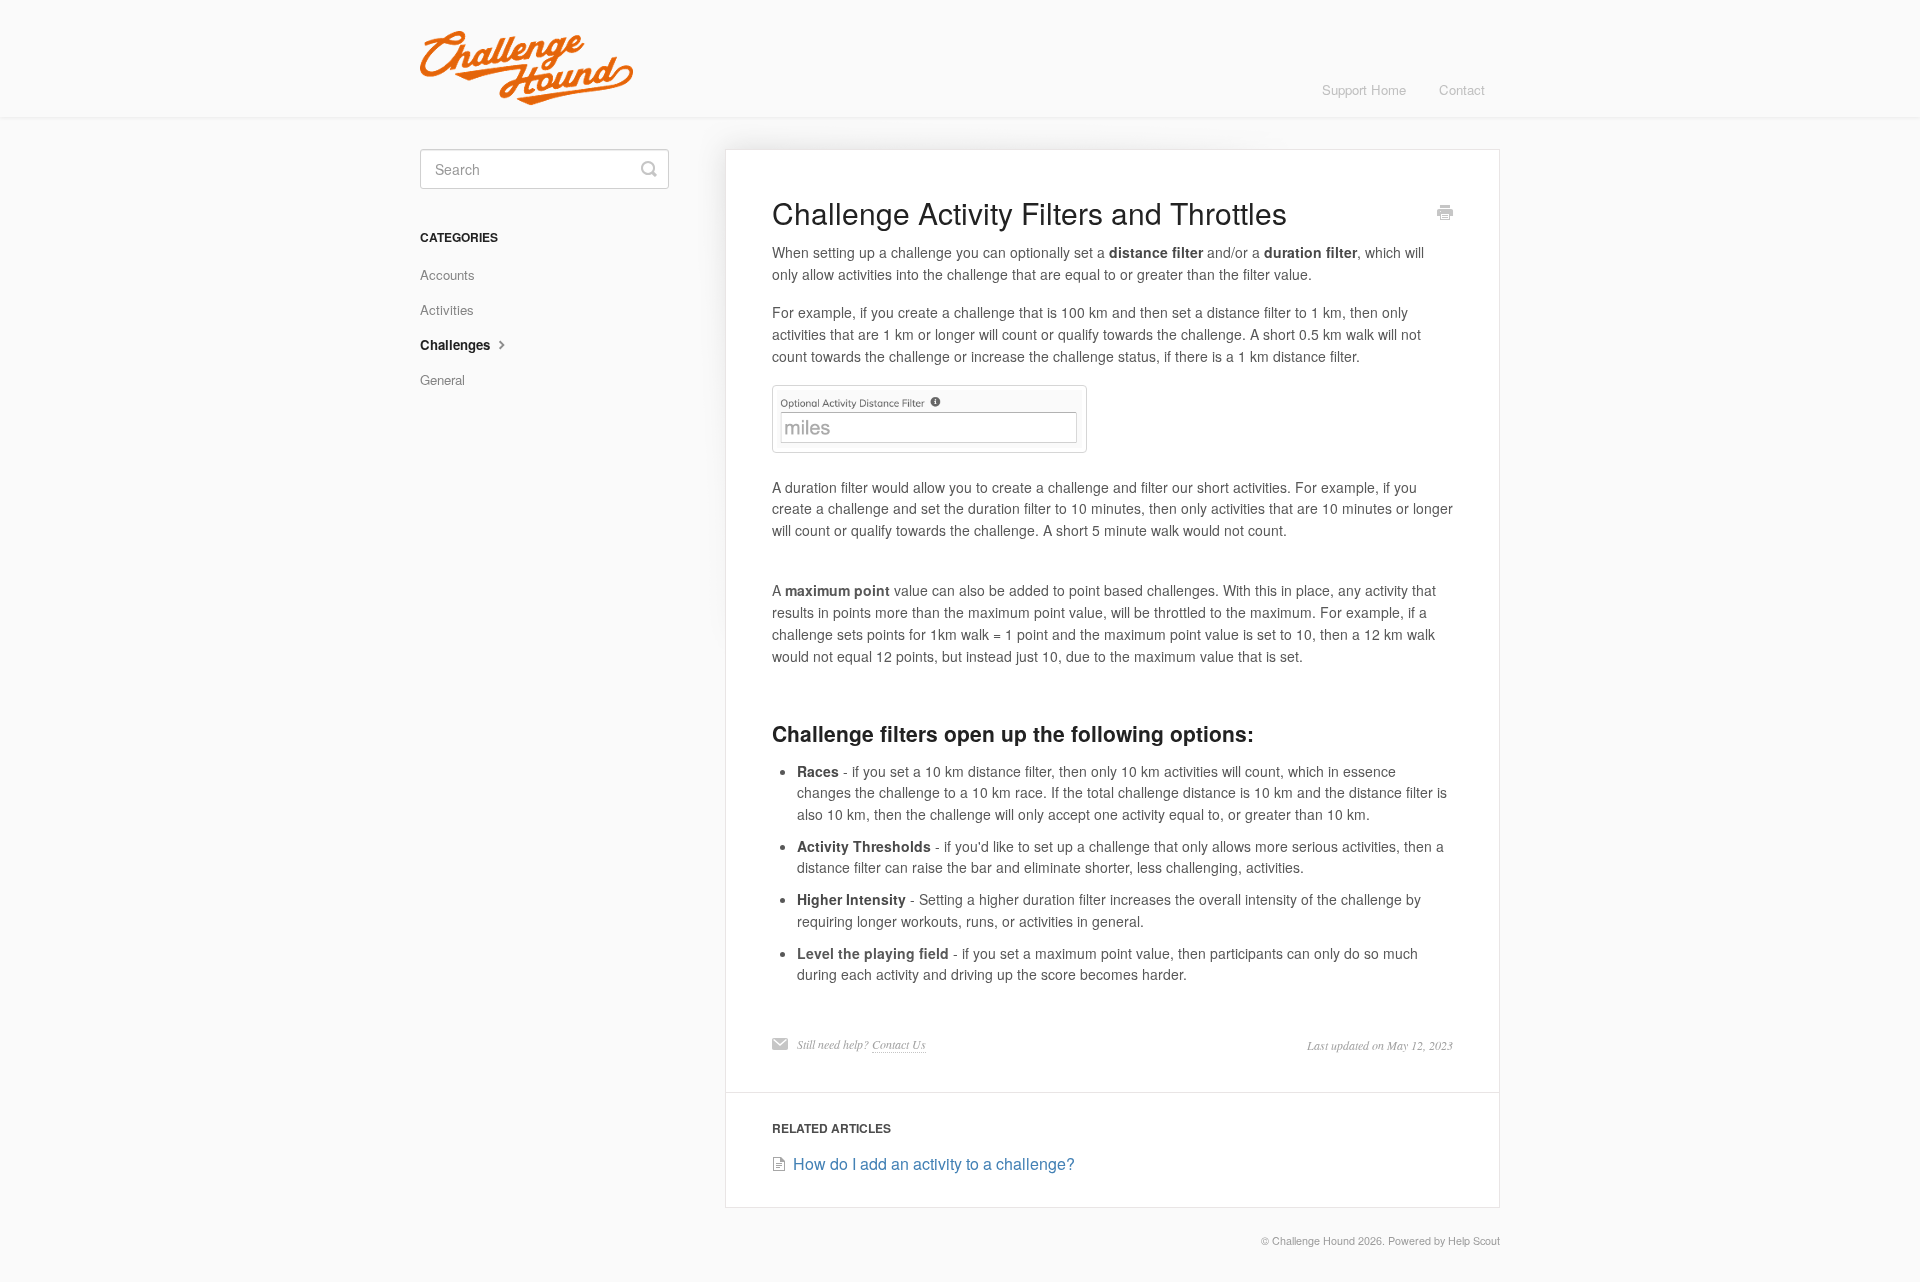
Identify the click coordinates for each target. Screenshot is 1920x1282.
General (442, 379)
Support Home (1364, 89)
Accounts (447, 274)
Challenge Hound (1313, 1240)
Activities (447, 309)
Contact (1462, 89)
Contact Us (899, 1044)
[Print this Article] (1445, 214)
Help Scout (1474, 1240)
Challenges (457, 344)
